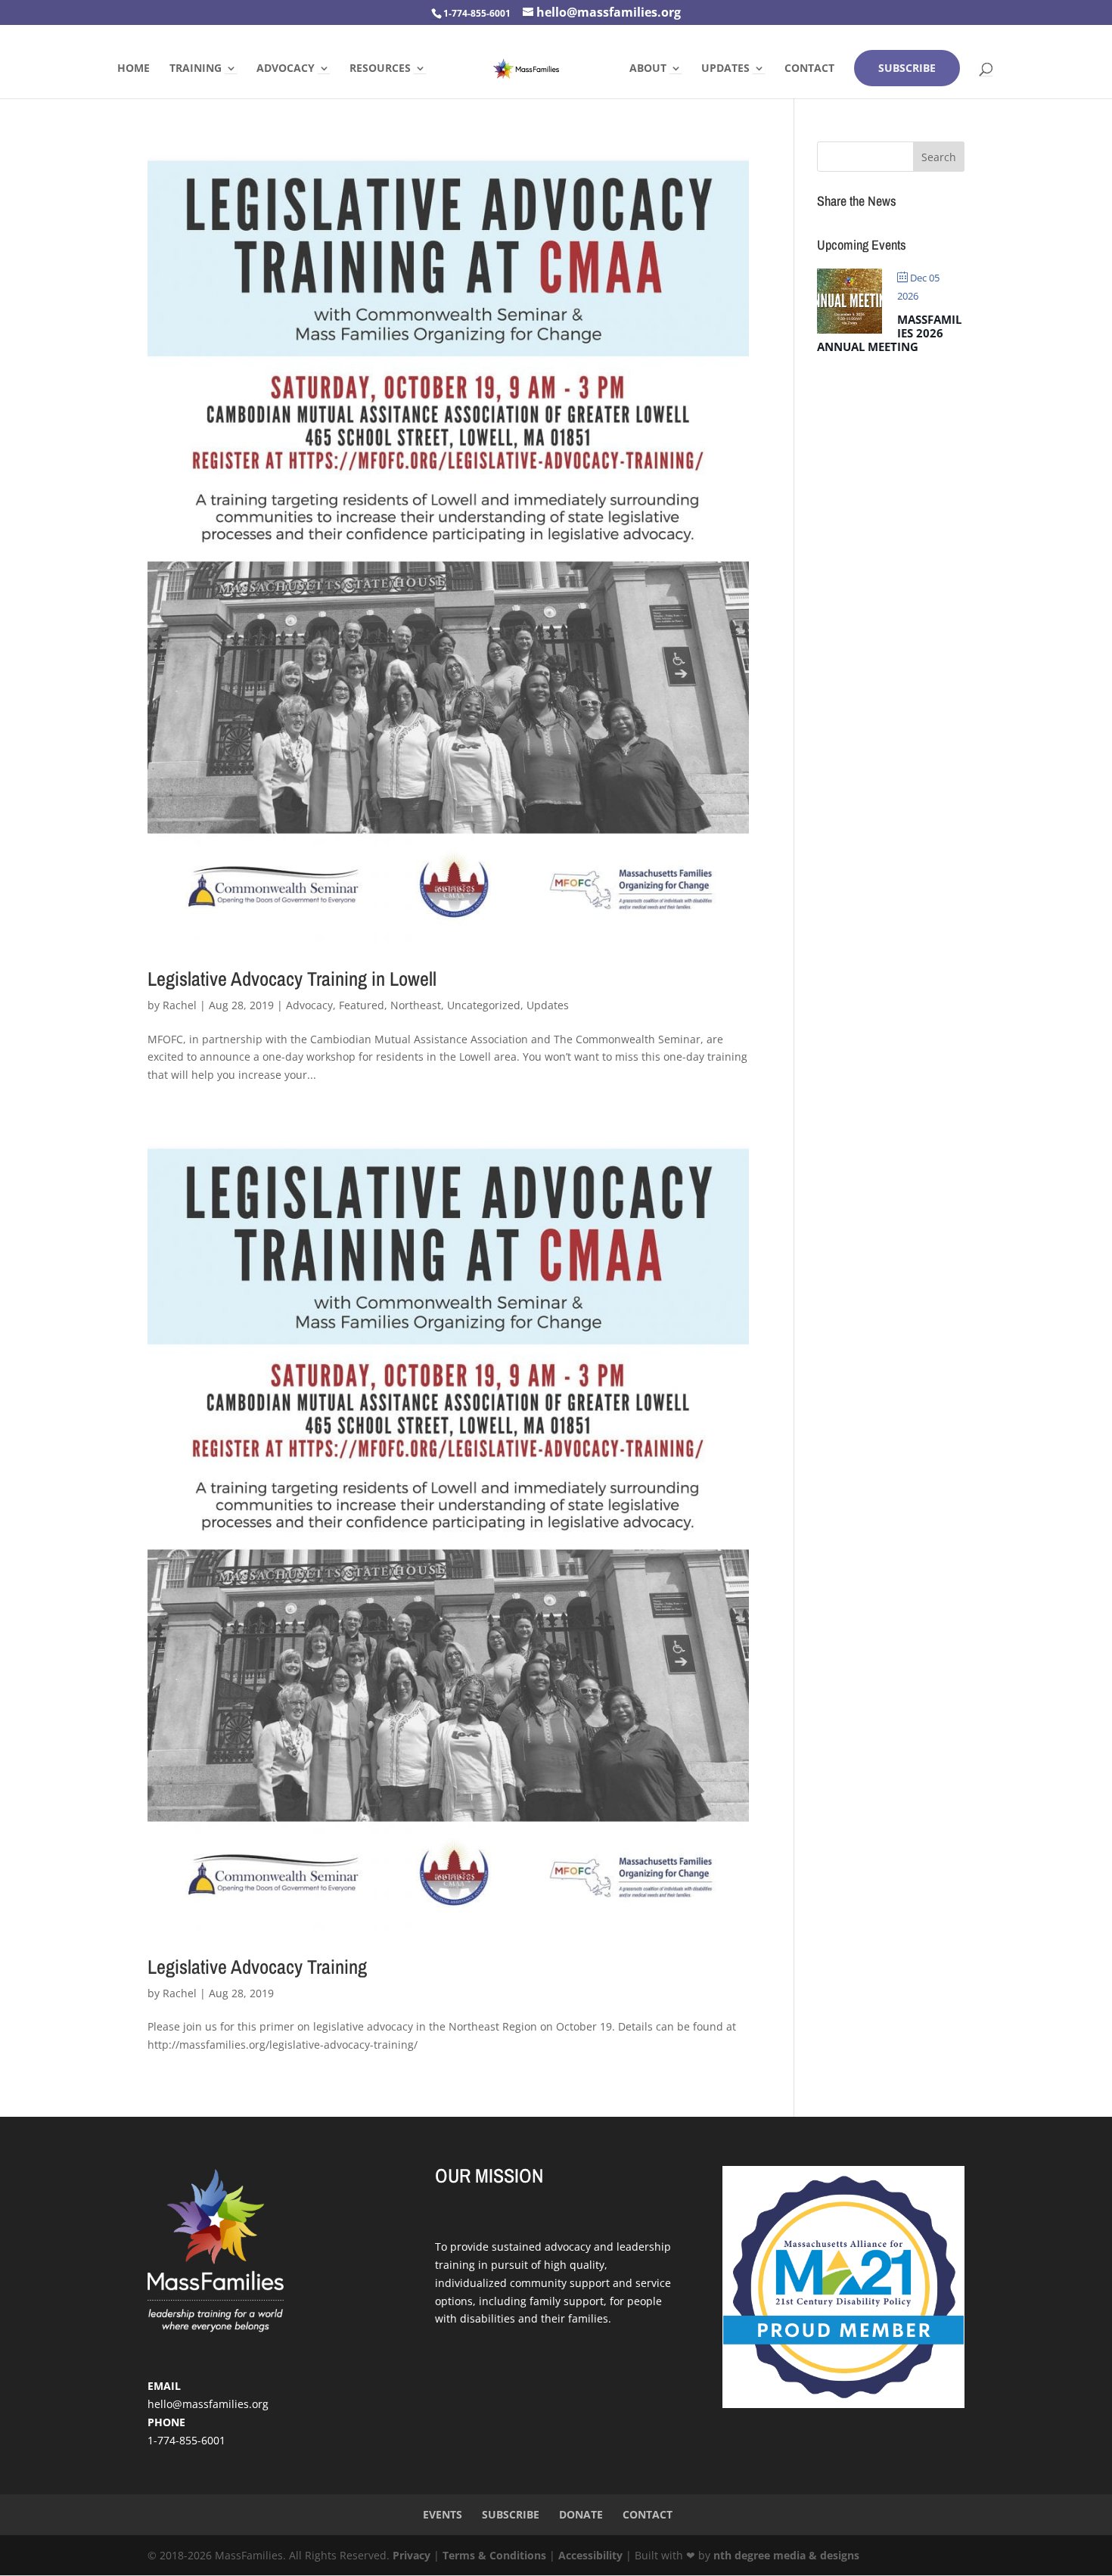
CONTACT (809, 69)
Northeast (416, 1005)
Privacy (412, 2555)
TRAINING (196, 69)
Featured (362, 1005)
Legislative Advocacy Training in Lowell (292, 979)
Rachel (180, 1005)
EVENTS (443, 2514)
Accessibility (590, 2555)
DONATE (581, 2514)
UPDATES (725, 69)
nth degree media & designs (786, 2555)
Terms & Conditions (494, 2555)
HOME (134, 69)
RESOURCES (380, 69)
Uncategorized (484, 1005)
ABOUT (648, 69)
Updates (548, 1005)
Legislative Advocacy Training (257, 1967)
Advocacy (309, 1005)
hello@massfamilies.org (208, 2404)
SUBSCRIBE (907, 68)
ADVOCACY (286, 69)
